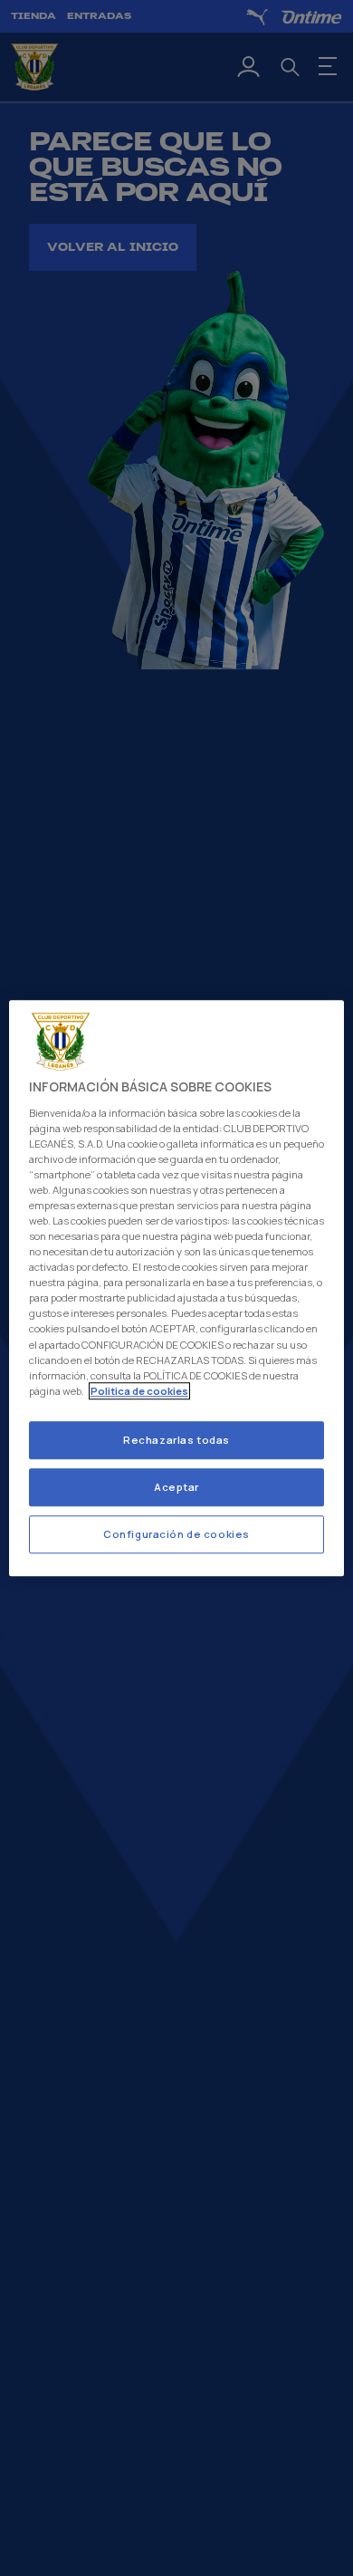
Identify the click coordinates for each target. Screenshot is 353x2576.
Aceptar (176, 1487)
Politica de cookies (139, 1391)
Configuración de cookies (176, 1534)
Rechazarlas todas (176, 1440)
